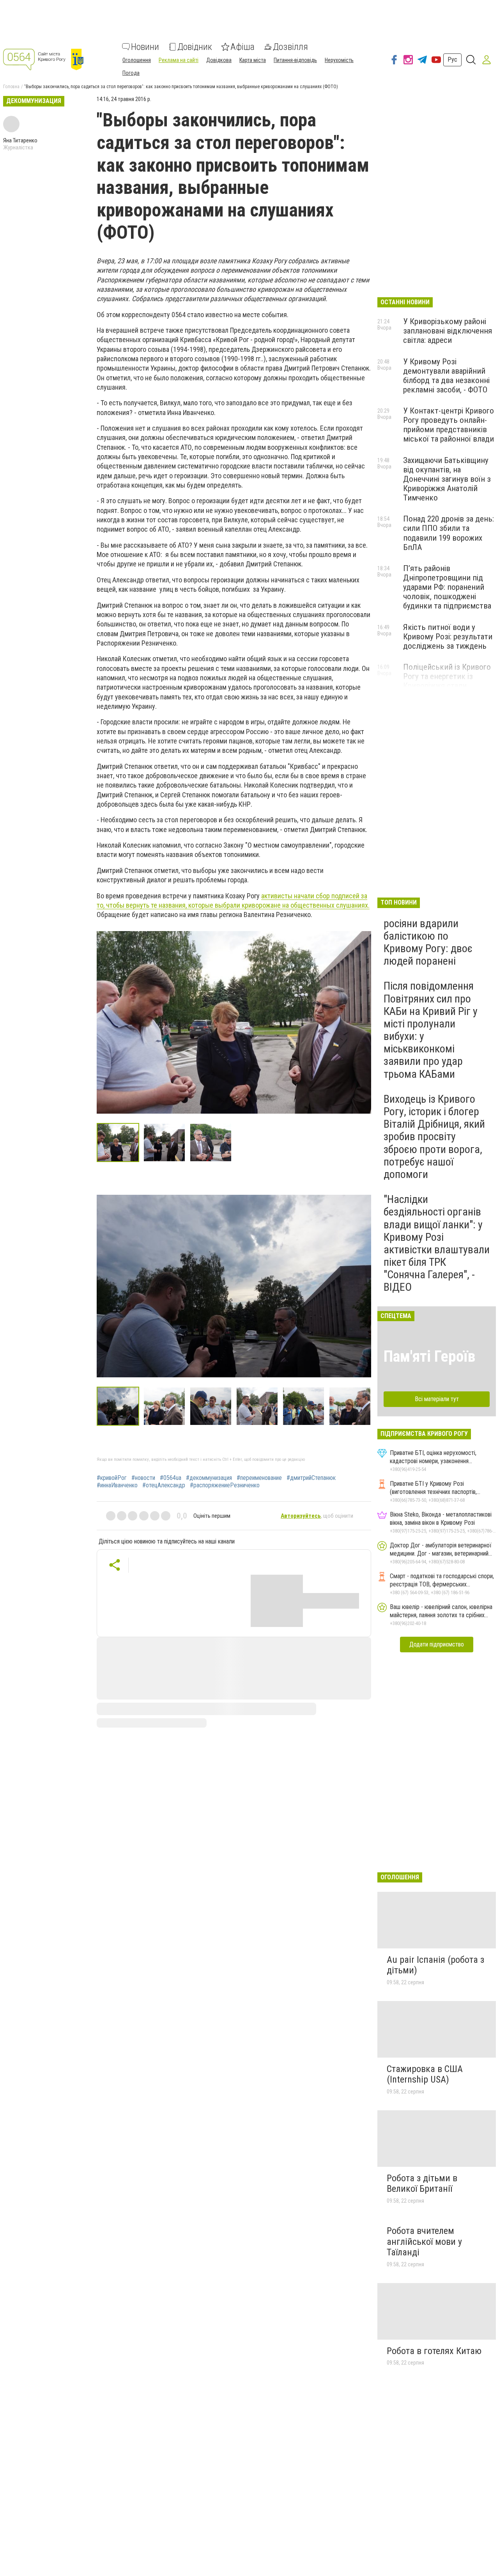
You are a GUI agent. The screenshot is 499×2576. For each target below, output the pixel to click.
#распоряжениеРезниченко (225, 1485)
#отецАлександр (164, 1485)
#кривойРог (112, 1478)
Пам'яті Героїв (429, 1356)
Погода (131, 73)
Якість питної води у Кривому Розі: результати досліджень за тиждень (448, 637)
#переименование (259, 1478)
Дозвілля (290, 47)
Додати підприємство (437, 1644)
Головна (11, 87)
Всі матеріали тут (437, 1399)
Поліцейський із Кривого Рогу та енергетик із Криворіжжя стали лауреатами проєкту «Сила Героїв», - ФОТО (449, 686)
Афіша (242, 47)
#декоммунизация (209, 1478)
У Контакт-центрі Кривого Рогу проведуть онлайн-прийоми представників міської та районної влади (449, 425)
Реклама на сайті (179, 60)
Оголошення (137, 60)
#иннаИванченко (117, 1485)
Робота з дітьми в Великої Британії (422, 2184)
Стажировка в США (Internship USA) (425, 2074)
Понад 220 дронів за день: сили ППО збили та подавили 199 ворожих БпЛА (449, 533)
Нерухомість (339, 60)
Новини (145, 47)
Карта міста (253, 60)
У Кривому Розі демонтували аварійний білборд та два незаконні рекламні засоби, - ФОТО (446, 376)
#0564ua (171, 1478)
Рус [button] (452, 59)
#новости (143, 1478)
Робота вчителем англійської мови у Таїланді (424, 2242)
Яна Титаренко (20, 140)
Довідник (195, 47)
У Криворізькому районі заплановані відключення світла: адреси (448, 331)
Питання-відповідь (295, 60)
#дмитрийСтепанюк (311, 1478)
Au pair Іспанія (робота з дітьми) (435, 1965)
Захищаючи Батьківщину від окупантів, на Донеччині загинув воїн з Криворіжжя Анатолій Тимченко (447, 479)
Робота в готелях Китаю (434, 2351)
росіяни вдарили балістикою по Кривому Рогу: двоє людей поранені (428, 942)
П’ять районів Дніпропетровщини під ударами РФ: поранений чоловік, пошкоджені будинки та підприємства (447, 587)
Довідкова (219, 60)
